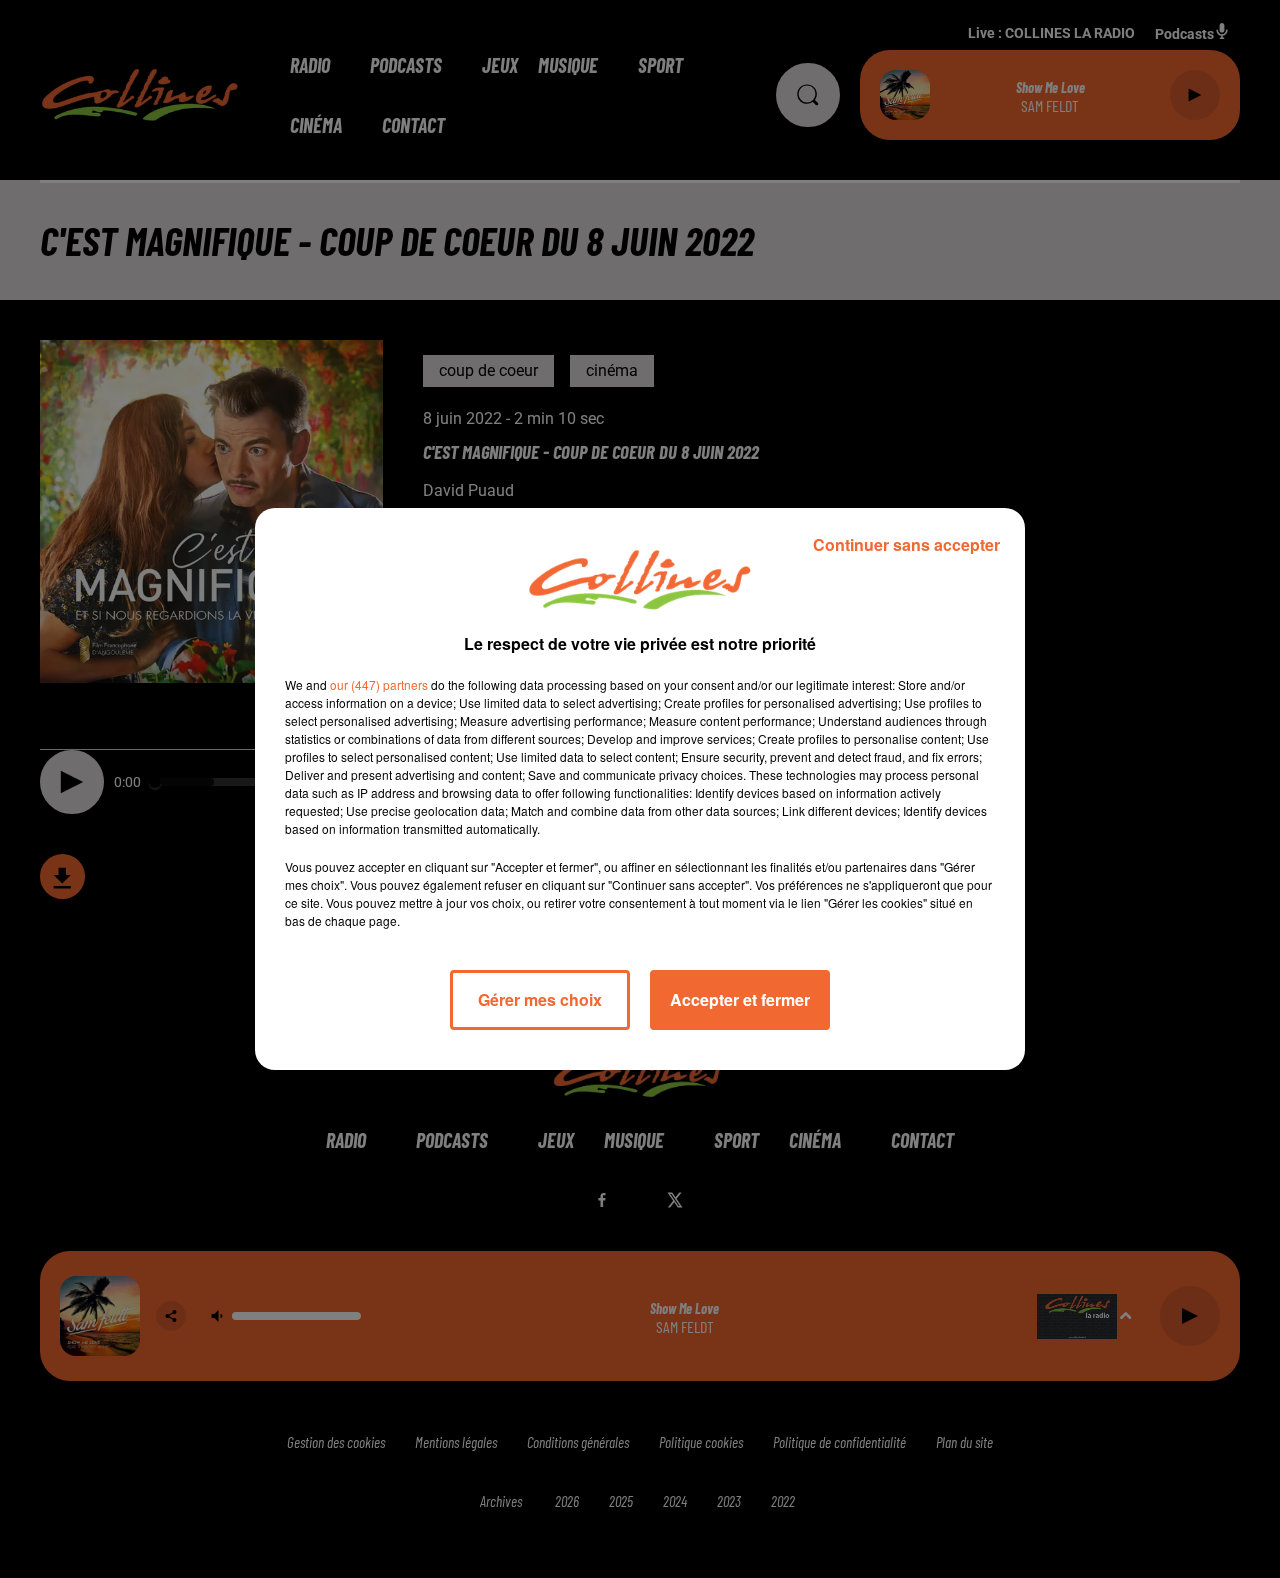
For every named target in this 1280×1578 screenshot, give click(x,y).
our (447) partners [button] (379, 684)
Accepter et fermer (740, 999)
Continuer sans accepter (906, 544)
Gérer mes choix (540, 999)
